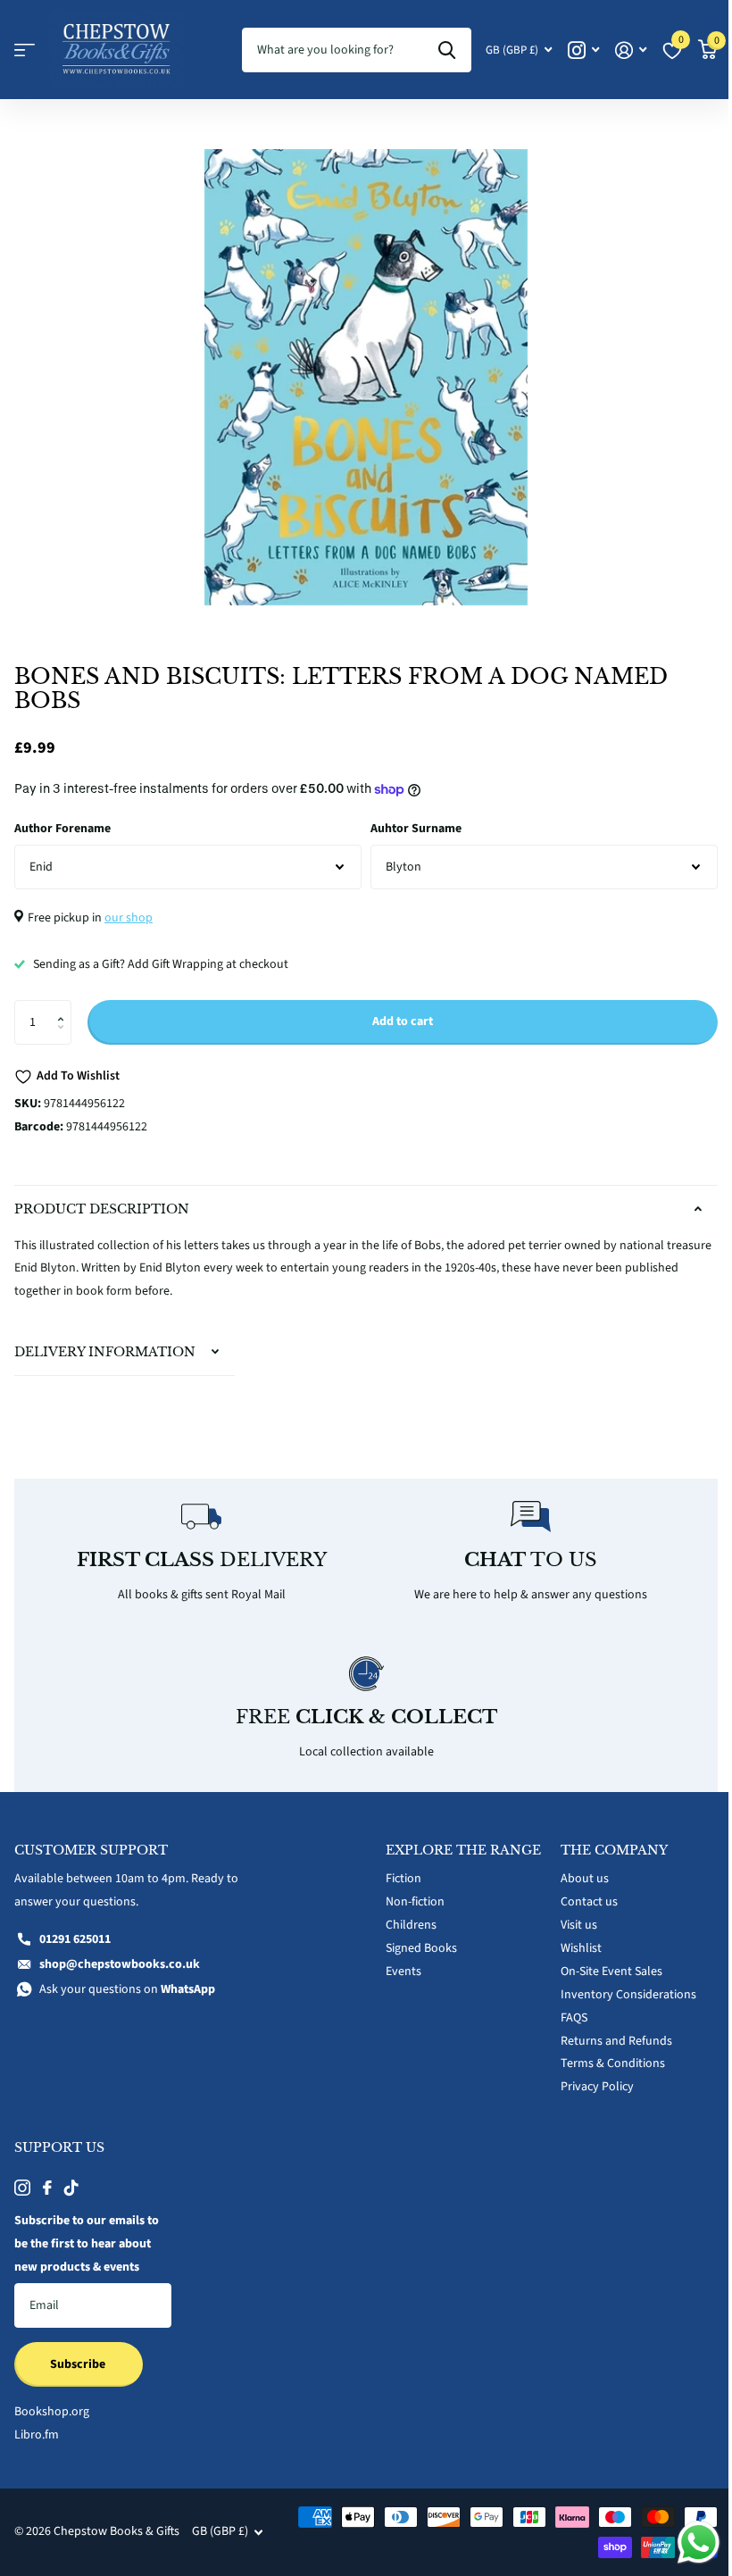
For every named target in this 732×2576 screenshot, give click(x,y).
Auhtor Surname (416, 829)
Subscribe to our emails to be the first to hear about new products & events (87, 2234)
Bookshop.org (52, 2402)
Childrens (405, 1930)
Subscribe (79, 2355)
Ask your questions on (127, 1980)
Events (397, 1976)
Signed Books (415, 1953)
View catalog (25, 50)
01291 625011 (75, 1930)
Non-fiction (409, 1906)
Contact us (579, 1892)
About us (575, 1869)
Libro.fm (37, 2425)
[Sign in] (631, 50)
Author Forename (62, 829)
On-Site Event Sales (602, 1962)
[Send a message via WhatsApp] (685, 2543)
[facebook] (47, 2178)
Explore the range (430, 1847)
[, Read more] (583, 50)
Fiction (397, 1883)
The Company (604, 1840)
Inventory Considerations (619, 1984)
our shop (129, 918)
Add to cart (403, 1021)
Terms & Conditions (603, 2054)
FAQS (564, 2007)
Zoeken (447, 50)
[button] (65, 1007)
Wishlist (571, 1938)
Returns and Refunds (607, 2030)
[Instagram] (22, 2178)
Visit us (569, 1915)
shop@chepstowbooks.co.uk (120, 1955)
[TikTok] (71, 2178)
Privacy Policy (587, 2077)
